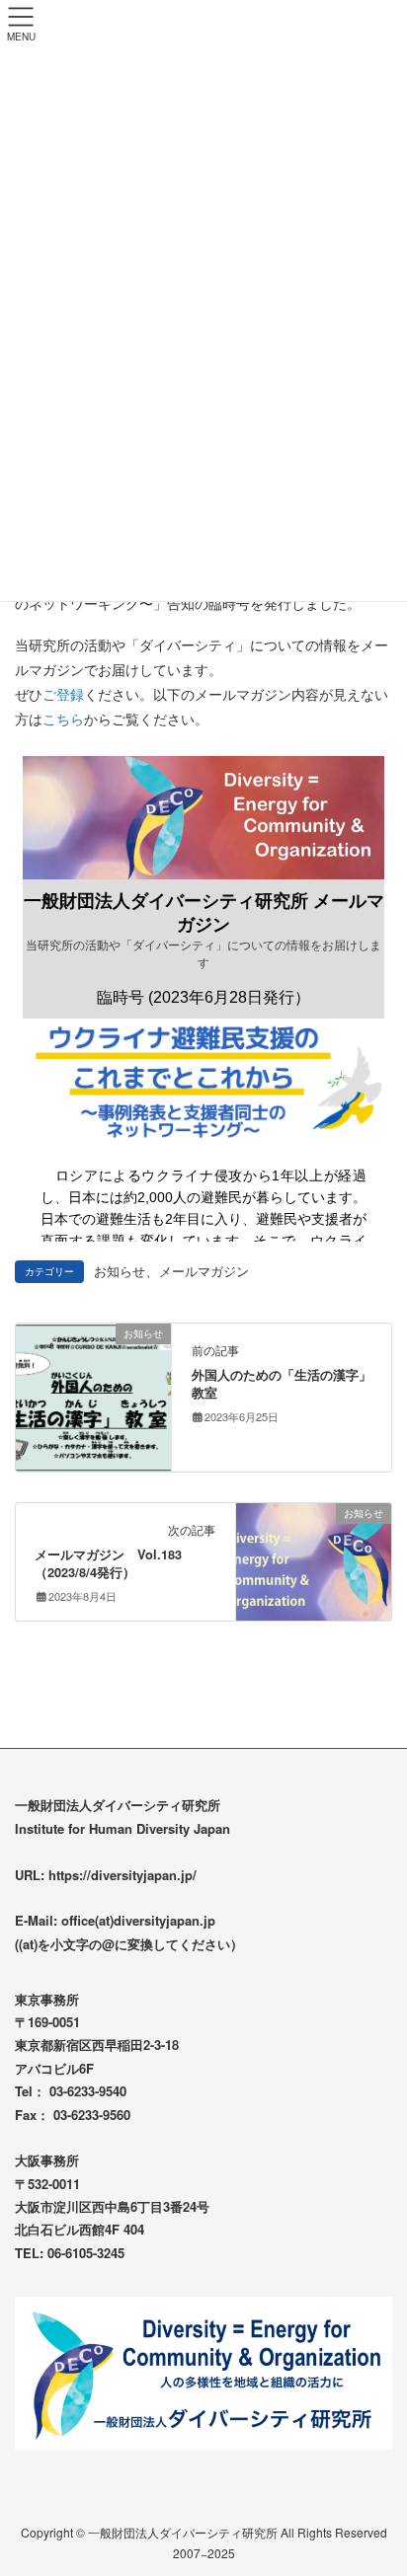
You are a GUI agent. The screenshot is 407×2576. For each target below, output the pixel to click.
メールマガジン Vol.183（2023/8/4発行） (108, 1563)
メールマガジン (204, 1271)
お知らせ (120, 1271)
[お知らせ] (93, 1396)
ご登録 (63, 694)
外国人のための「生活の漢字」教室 (282, 1384)
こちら (63, 719)
